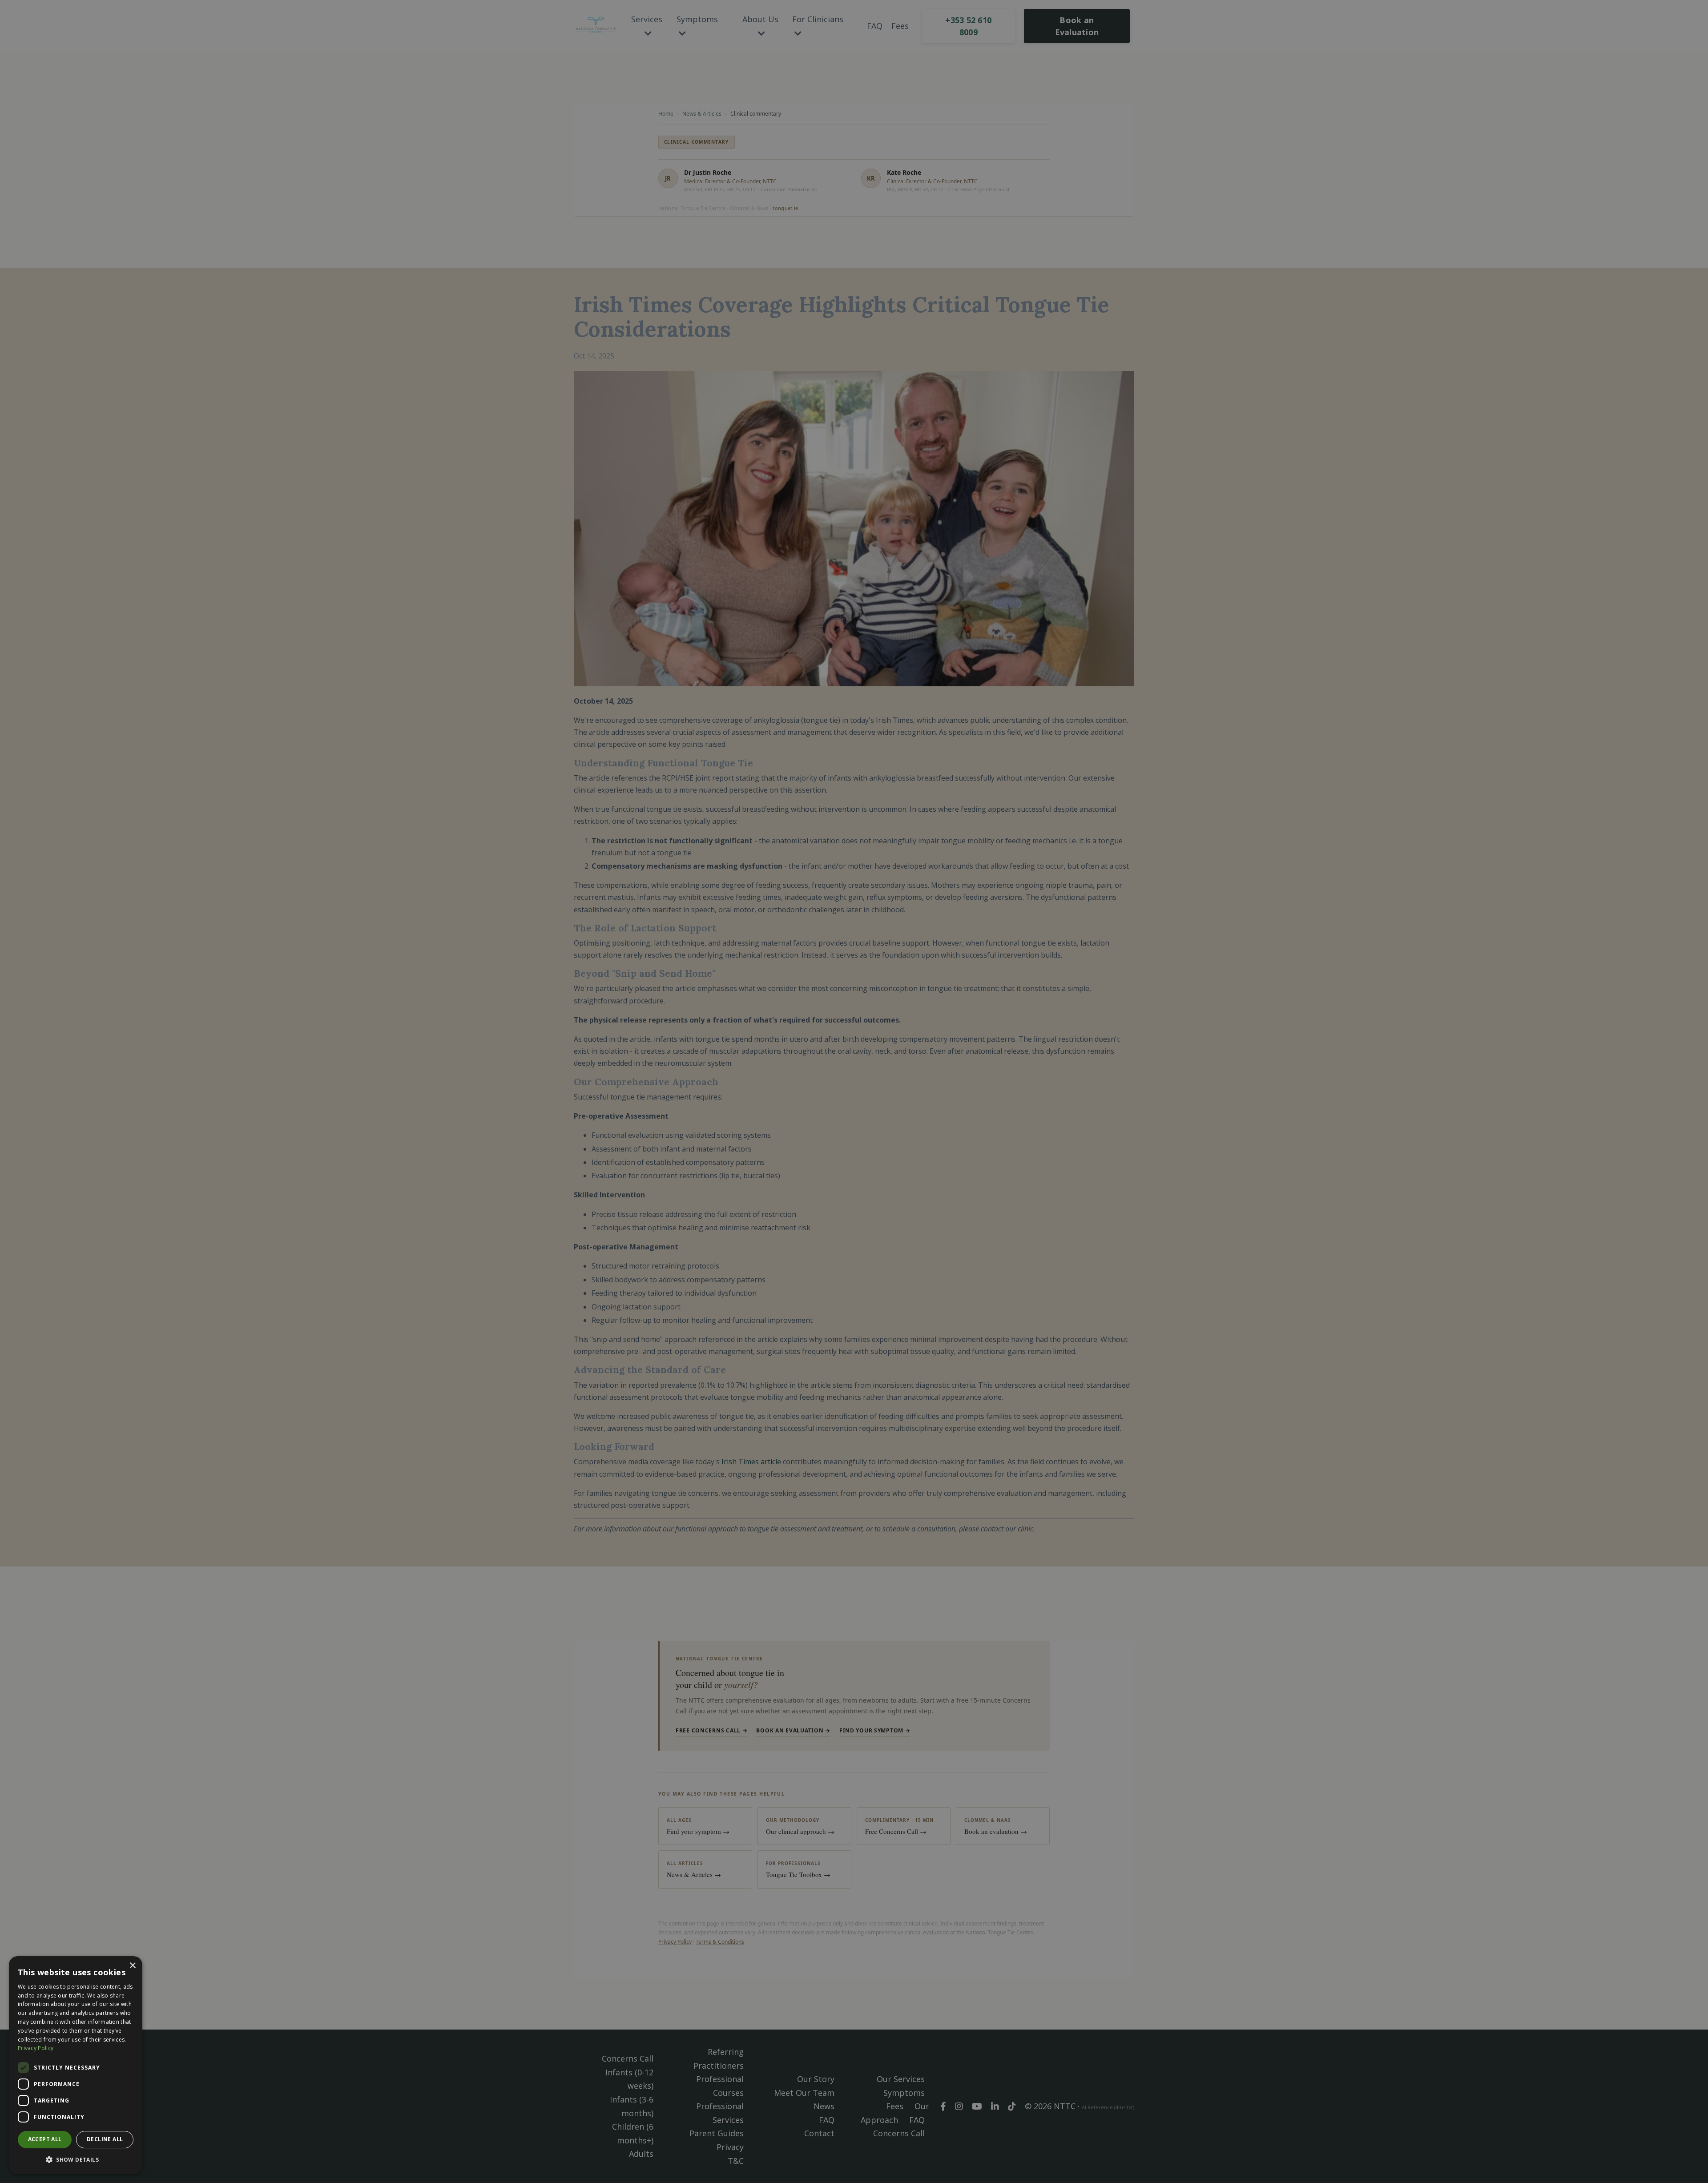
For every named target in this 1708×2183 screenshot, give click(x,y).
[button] (76, 2160)
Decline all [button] (105, 2139)
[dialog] (76, 2065)
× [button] (132, 1966)
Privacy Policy (36, 2048)
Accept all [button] (45, 2139)
